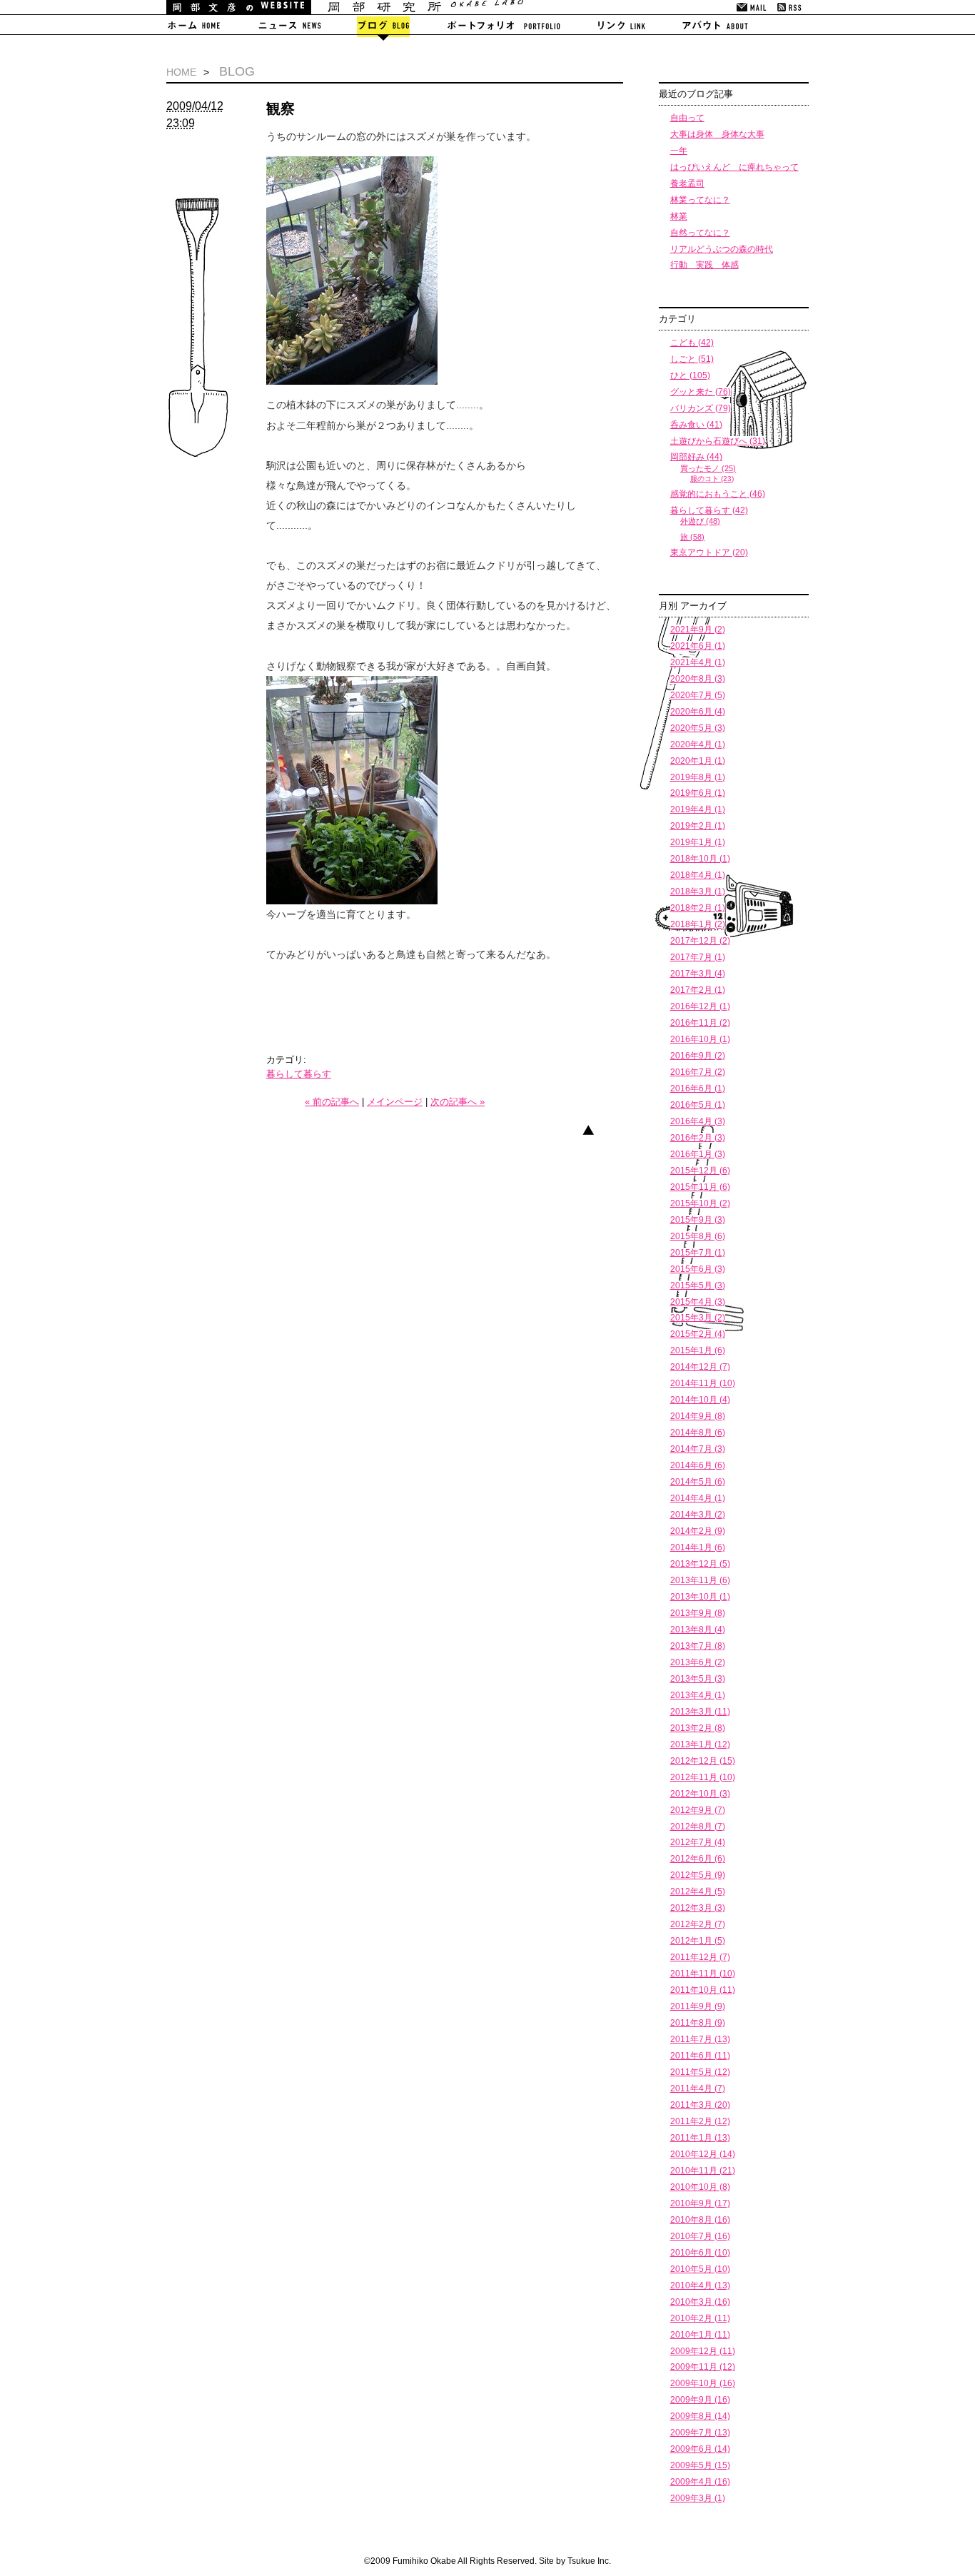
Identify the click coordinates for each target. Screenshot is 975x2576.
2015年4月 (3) (698, 1302)
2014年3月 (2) (698, 1515)
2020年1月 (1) (698, 761)
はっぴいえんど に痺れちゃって (734, 167)
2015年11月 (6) (700, 1187)
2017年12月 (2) (700, 941)
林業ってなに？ (700, 200)
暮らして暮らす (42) (709, 510)
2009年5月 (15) (700, 2465)
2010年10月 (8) (700, 2187)
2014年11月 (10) (703, 1383)
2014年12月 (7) (700, 1367)
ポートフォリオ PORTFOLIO (503, 28)
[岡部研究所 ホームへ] (345, 11)
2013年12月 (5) (700, 1564)
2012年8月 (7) (698, 1827)
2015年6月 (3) (698, 1269)
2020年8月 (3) (698, 679)
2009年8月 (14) (700, 2416)
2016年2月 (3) (698, 1138)
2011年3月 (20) (700, 2105)
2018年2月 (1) (698, 908)
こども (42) (692, 343)
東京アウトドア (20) (709, 552)
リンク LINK (620, 28)
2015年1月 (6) (698, 1350)
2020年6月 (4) (698, 712)
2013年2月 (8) (698, 1728)
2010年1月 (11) (700, 2335)
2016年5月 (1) (698, 1105)
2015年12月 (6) (700, 1171)
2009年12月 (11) (703, 2351)
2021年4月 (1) (698, 662)
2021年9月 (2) (698, 630)
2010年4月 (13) (700, 2285)
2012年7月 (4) (698, 1842)
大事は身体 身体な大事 (717, 134)
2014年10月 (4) (700, 1400)
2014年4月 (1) (698, 1498)
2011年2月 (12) (700, 2121)
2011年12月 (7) (700, 1957)
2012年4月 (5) (698, 1891)
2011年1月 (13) (700, 2138)
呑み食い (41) (696, 425)
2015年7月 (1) (698, 1253)
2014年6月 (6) (698, 1465)
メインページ (395, 1102)
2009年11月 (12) (703, 2367)
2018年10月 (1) (700, 859)
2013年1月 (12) (700, 1744)
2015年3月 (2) (698, 1318)
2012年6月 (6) (698, 1859)
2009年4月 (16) (700, 2482)
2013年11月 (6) (700, 1580)
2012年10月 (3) (700, 1794)
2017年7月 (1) (698, 957)
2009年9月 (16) (700, 2400)
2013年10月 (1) (700, 1597)
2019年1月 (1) (698, 842)
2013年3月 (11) (700, 1712)
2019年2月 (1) (698, 826)
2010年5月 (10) (700, 2269)
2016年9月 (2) (698, 1056)
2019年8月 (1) (698, 777)
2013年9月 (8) (698, 1613)
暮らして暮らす (299, 1074)
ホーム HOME (203, 28)
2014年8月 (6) (698, 1433)
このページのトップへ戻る (599, 1136)
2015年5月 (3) (698, 1286)
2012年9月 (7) (698, 1810)
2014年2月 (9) (698, 1531)
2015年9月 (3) (698, 1220)
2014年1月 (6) (698, 1547)
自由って (687, 118)
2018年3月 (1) (698, 892)
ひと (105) (690, 375)
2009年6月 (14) (700, 2449)
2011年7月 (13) (700, 2039)
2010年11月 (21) (703, 2171)
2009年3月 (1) (698, 2498)
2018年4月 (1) (698, 875)
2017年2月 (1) (698, 990)
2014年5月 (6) (698, 1482)
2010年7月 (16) (700, 2236)
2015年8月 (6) (698, 1236)
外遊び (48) (700, 521)
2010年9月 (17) (700, 2203)
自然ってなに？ (700, 233)
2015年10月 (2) (700, 1203)
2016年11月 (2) (700, 1023)
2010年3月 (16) (700, 2302)
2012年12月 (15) (703, 1761)
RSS (790, 7)
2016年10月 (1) (700, 1039)
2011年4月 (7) (698, 2088)
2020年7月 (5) (698, 695)
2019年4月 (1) (698, 809)
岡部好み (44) (696, 457)
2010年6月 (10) (700, 2253)
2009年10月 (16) (703, 2383)
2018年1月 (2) (698, 924)
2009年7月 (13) (700, 2433)
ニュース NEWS (289, 28)
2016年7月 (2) (698, 1072)
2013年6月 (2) (698, 1662)
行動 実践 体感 (704, 265)
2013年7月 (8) (698, 1646)
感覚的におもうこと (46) (718, 494)
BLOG (237, 71)
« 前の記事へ (332, 1102)
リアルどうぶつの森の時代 (722, 249)
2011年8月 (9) (698, 2023)
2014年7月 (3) (698, 1449)
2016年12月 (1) (700, 1006)
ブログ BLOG (383, 28)
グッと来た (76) (701, 392)
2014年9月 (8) (698, 1416)
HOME (181, 72)
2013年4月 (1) (698, 1695)
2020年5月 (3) (698, 728)
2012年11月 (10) (703, 1777)
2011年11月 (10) (703, 1974)
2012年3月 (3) (698, 1908)
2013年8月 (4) (698, 1630)
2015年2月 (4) (698, 1334)
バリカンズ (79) (701, 408)
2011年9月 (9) (698, 2006)
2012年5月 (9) (698, 1875)
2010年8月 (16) (700, 2220)
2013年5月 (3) (698, 1679)
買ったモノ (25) (708, 468)
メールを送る (753, 7)
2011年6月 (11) (700, 2056)
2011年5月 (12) (700, 2072)
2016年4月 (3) (698, 1121)
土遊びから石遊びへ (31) (718, 441)
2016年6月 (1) (698, 1089)
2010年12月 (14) (703, 2154)
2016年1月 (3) (698, 1154)
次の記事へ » (458, 1102)
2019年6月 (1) (698, 793)
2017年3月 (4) (698, 974)
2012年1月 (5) (698, 1941)
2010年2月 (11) (700, 2318)
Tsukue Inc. (589, 2561)
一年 (679, 151)
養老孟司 (687, 183)
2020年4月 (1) (698, 744)
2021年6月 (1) (698, 646)
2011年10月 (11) (703, 1990)
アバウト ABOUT (718, 28)
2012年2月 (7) (698, 1924)
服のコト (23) (712, 479)
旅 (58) (692, 537)
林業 (679, 216)
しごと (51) (692, 359)
